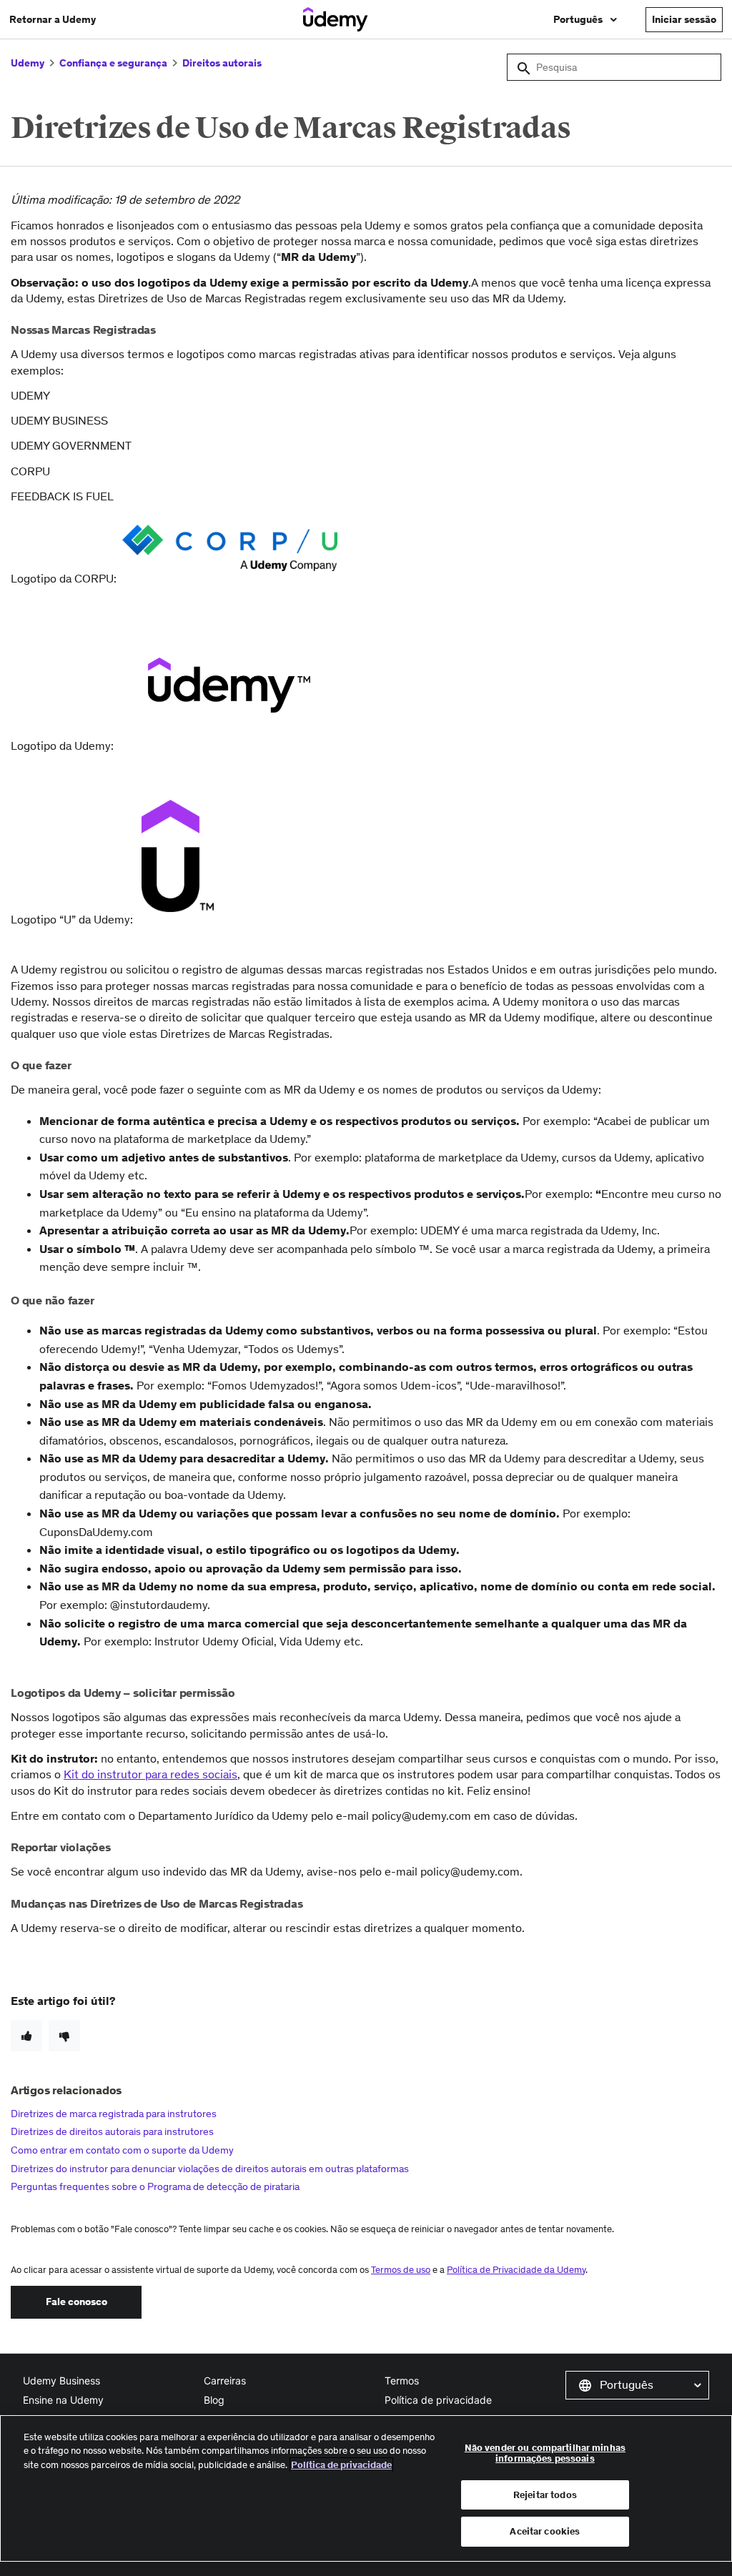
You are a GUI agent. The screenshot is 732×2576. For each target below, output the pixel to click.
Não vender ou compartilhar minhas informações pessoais (545, 2453)
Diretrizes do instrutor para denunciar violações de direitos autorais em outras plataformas (210, 2169)
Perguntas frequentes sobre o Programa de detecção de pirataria (155, 2186)
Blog (214, 2400)
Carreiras (225, 2381)
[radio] (26, 2036)
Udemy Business (61, 2381)
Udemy (28, 63)
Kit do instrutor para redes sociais (150, 1774)
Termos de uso (401, 2270)
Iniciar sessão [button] (684, 19)
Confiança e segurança (113, 63)
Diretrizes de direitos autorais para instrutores (112, 2131)
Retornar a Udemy (53, 19)
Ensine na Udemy (63, 2400)
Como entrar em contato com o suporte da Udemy (122, 2150)
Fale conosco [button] (76, 2302)
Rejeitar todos (545, 2495)
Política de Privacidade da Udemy (516, 2270)
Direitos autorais (222, 63)
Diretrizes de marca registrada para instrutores (114, 2114)
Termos (402, 2381)
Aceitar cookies (545, 2531)
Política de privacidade (438, 2400)
